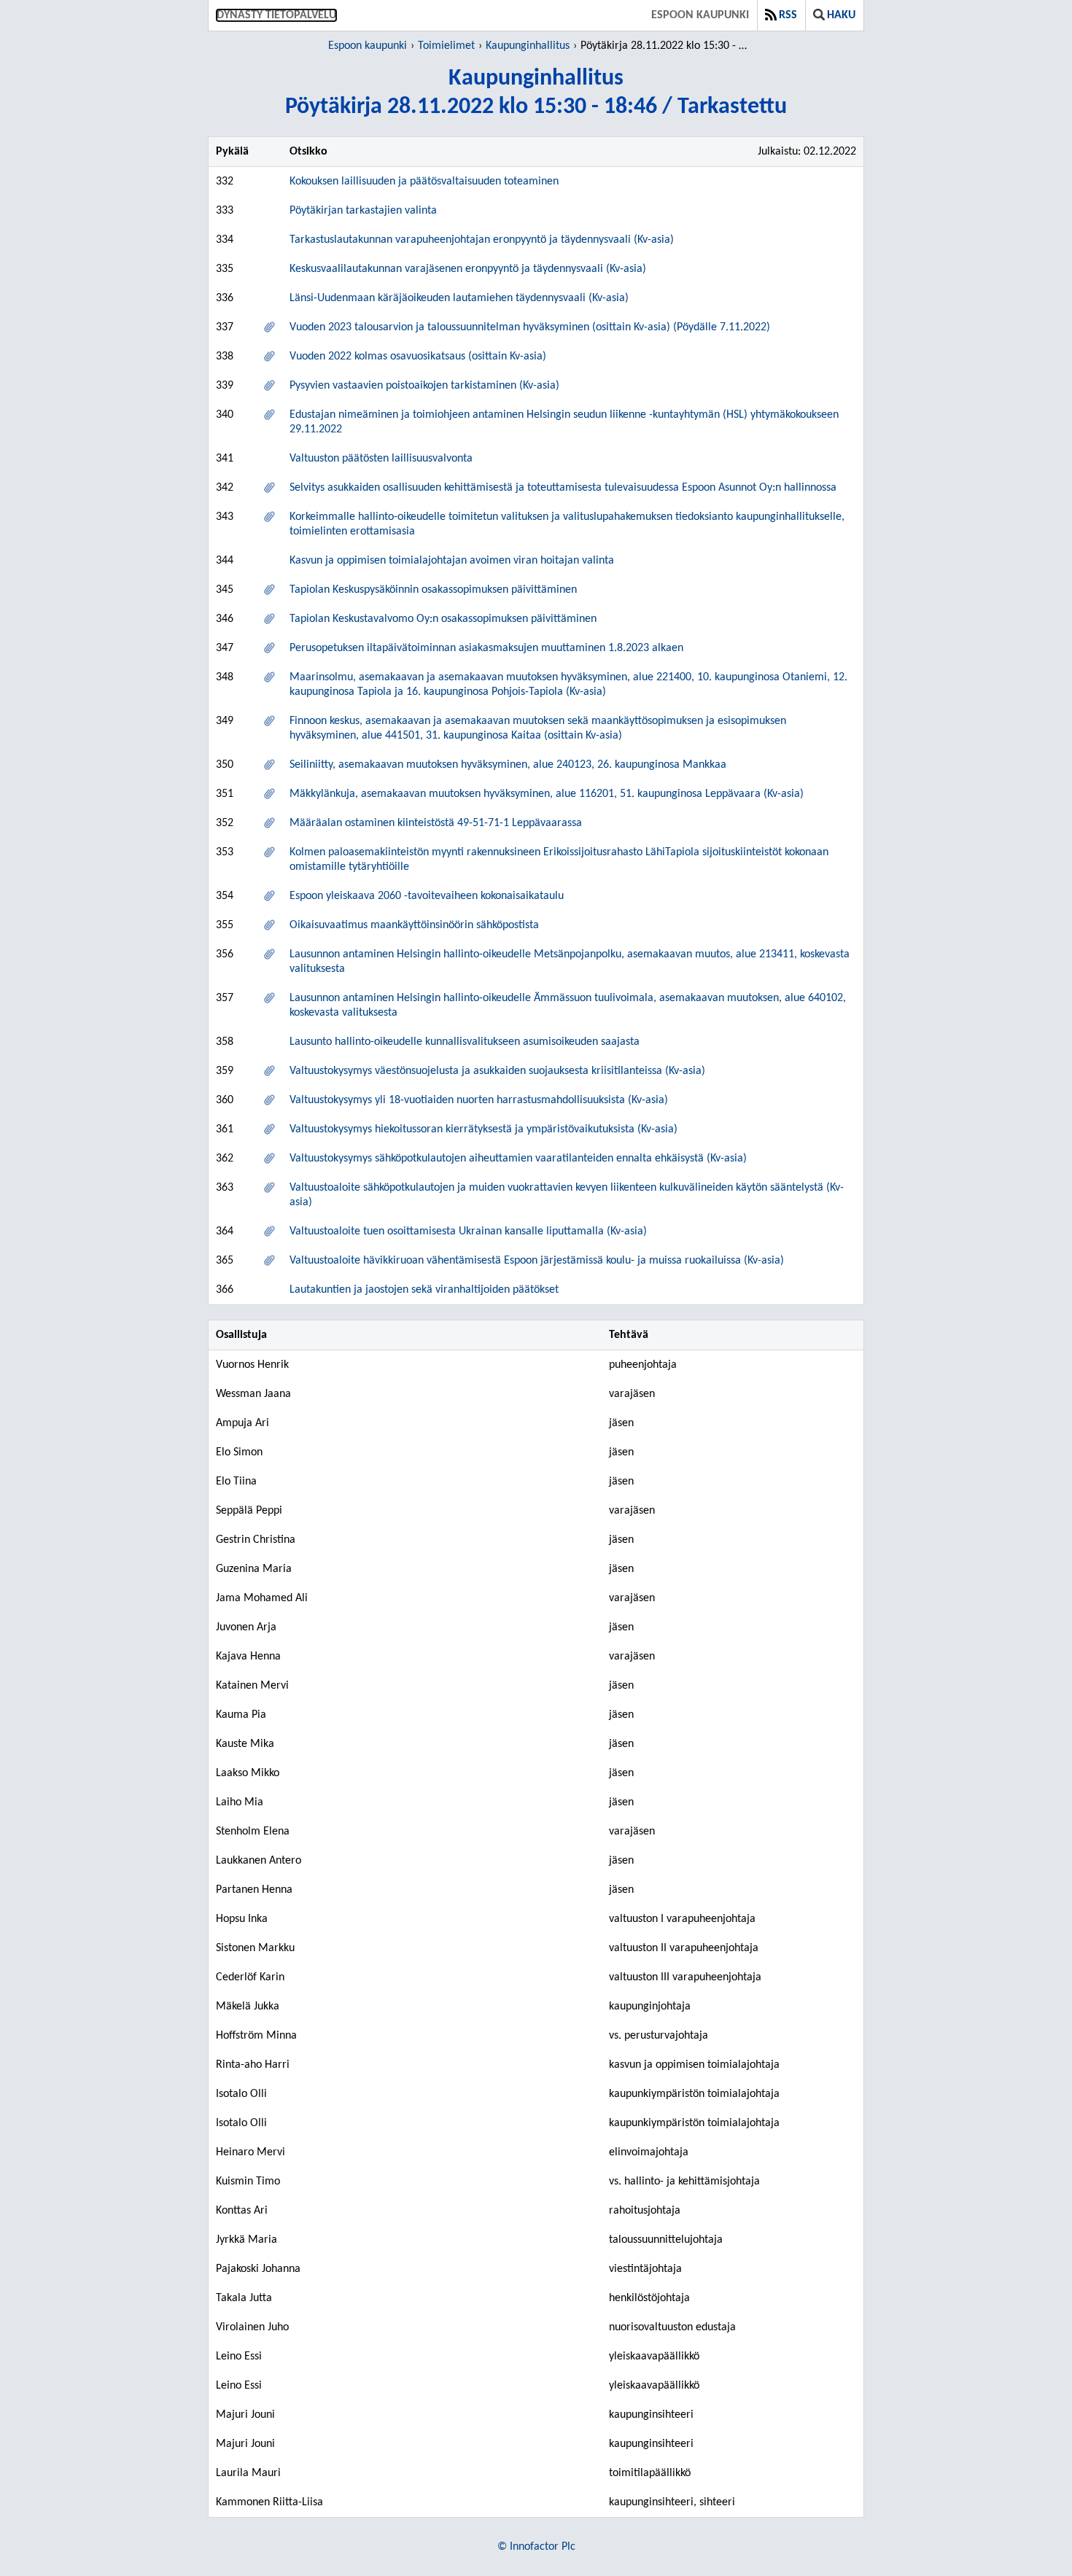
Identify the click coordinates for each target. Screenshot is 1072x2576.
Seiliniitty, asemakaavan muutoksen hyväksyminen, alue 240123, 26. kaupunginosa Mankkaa (508, 765)
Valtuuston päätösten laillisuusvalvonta (381, 459)
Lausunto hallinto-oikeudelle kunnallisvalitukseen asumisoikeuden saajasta (465, 1042)
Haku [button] (841, 15)
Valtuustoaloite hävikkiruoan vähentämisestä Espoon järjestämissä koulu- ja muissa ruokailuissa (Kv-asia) (537, 1261)
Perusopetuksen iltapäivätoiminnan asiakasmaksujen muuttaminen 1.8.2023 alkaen (486, 648)
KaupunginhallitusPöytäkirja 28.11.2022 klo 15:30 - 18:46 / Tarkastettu (536, 93)
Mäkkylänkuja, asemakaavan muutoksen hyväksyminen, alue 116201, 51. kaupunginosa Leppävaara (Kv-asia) (547, 794)
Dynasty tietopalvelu (276, 15)
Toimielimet (446, 46)
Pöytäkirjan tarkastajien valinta (363, 211)
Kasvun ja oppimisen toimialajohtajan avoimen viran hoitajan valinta (452, 561)
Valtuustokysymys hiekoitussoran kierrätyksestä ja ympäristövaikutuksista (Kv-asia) (483, 1129)
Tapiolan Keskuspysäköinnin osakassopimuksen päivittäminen (433, 590)
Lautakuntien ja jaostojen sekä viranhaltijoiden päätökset (424, 1290)
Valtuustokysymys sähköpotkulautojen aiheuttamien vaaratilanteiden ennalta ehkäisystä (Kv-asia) (518, 1159)
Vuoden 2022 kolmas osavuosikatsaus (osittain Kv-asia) (418, 357)
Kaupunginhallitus (528, 46)
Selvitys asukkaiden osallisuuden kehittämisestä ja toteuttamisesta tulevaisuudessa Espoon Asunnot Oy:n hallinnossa (563, 488)
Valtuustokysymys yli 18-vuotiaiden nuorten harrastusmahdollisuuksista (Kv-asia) (479, 1100)
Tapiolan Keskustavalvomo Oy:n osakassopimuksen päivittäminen (443, 619)
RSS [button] (788, 15)
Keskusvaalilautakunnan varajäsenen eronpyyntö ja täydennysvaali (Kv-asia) (468, 269)
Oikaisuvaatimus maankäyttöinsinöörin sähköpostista (414, 925)
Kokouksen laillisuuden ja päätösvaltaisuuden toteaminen (424, 182)
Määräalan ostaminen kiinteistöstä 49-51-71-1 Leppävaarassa (436, 823)
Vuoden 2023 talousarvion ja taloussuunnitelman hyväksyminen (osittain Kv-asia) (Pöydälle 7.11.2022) (530, 327)
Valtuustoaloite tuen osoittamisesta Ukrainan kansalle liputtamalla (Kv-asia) (468, 1231)
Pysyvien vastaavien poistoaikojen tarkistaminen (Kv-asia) (424, 386)
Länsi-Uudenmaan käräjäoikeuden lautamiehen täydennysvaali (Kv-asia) (459, 298)
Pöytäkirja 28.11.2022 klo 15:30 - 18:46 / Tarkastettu (666, 46)
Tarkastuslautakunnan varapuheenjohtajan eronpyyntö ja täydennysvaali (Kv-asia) (482, 240)
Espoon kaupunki (700, 15)
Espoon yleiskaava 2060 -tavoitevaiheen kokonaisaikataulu (427, 896)
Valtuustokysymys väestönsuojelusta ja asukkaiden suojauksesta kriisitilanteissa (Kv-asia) (497, 1071)
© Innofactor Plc (536, 2547)
